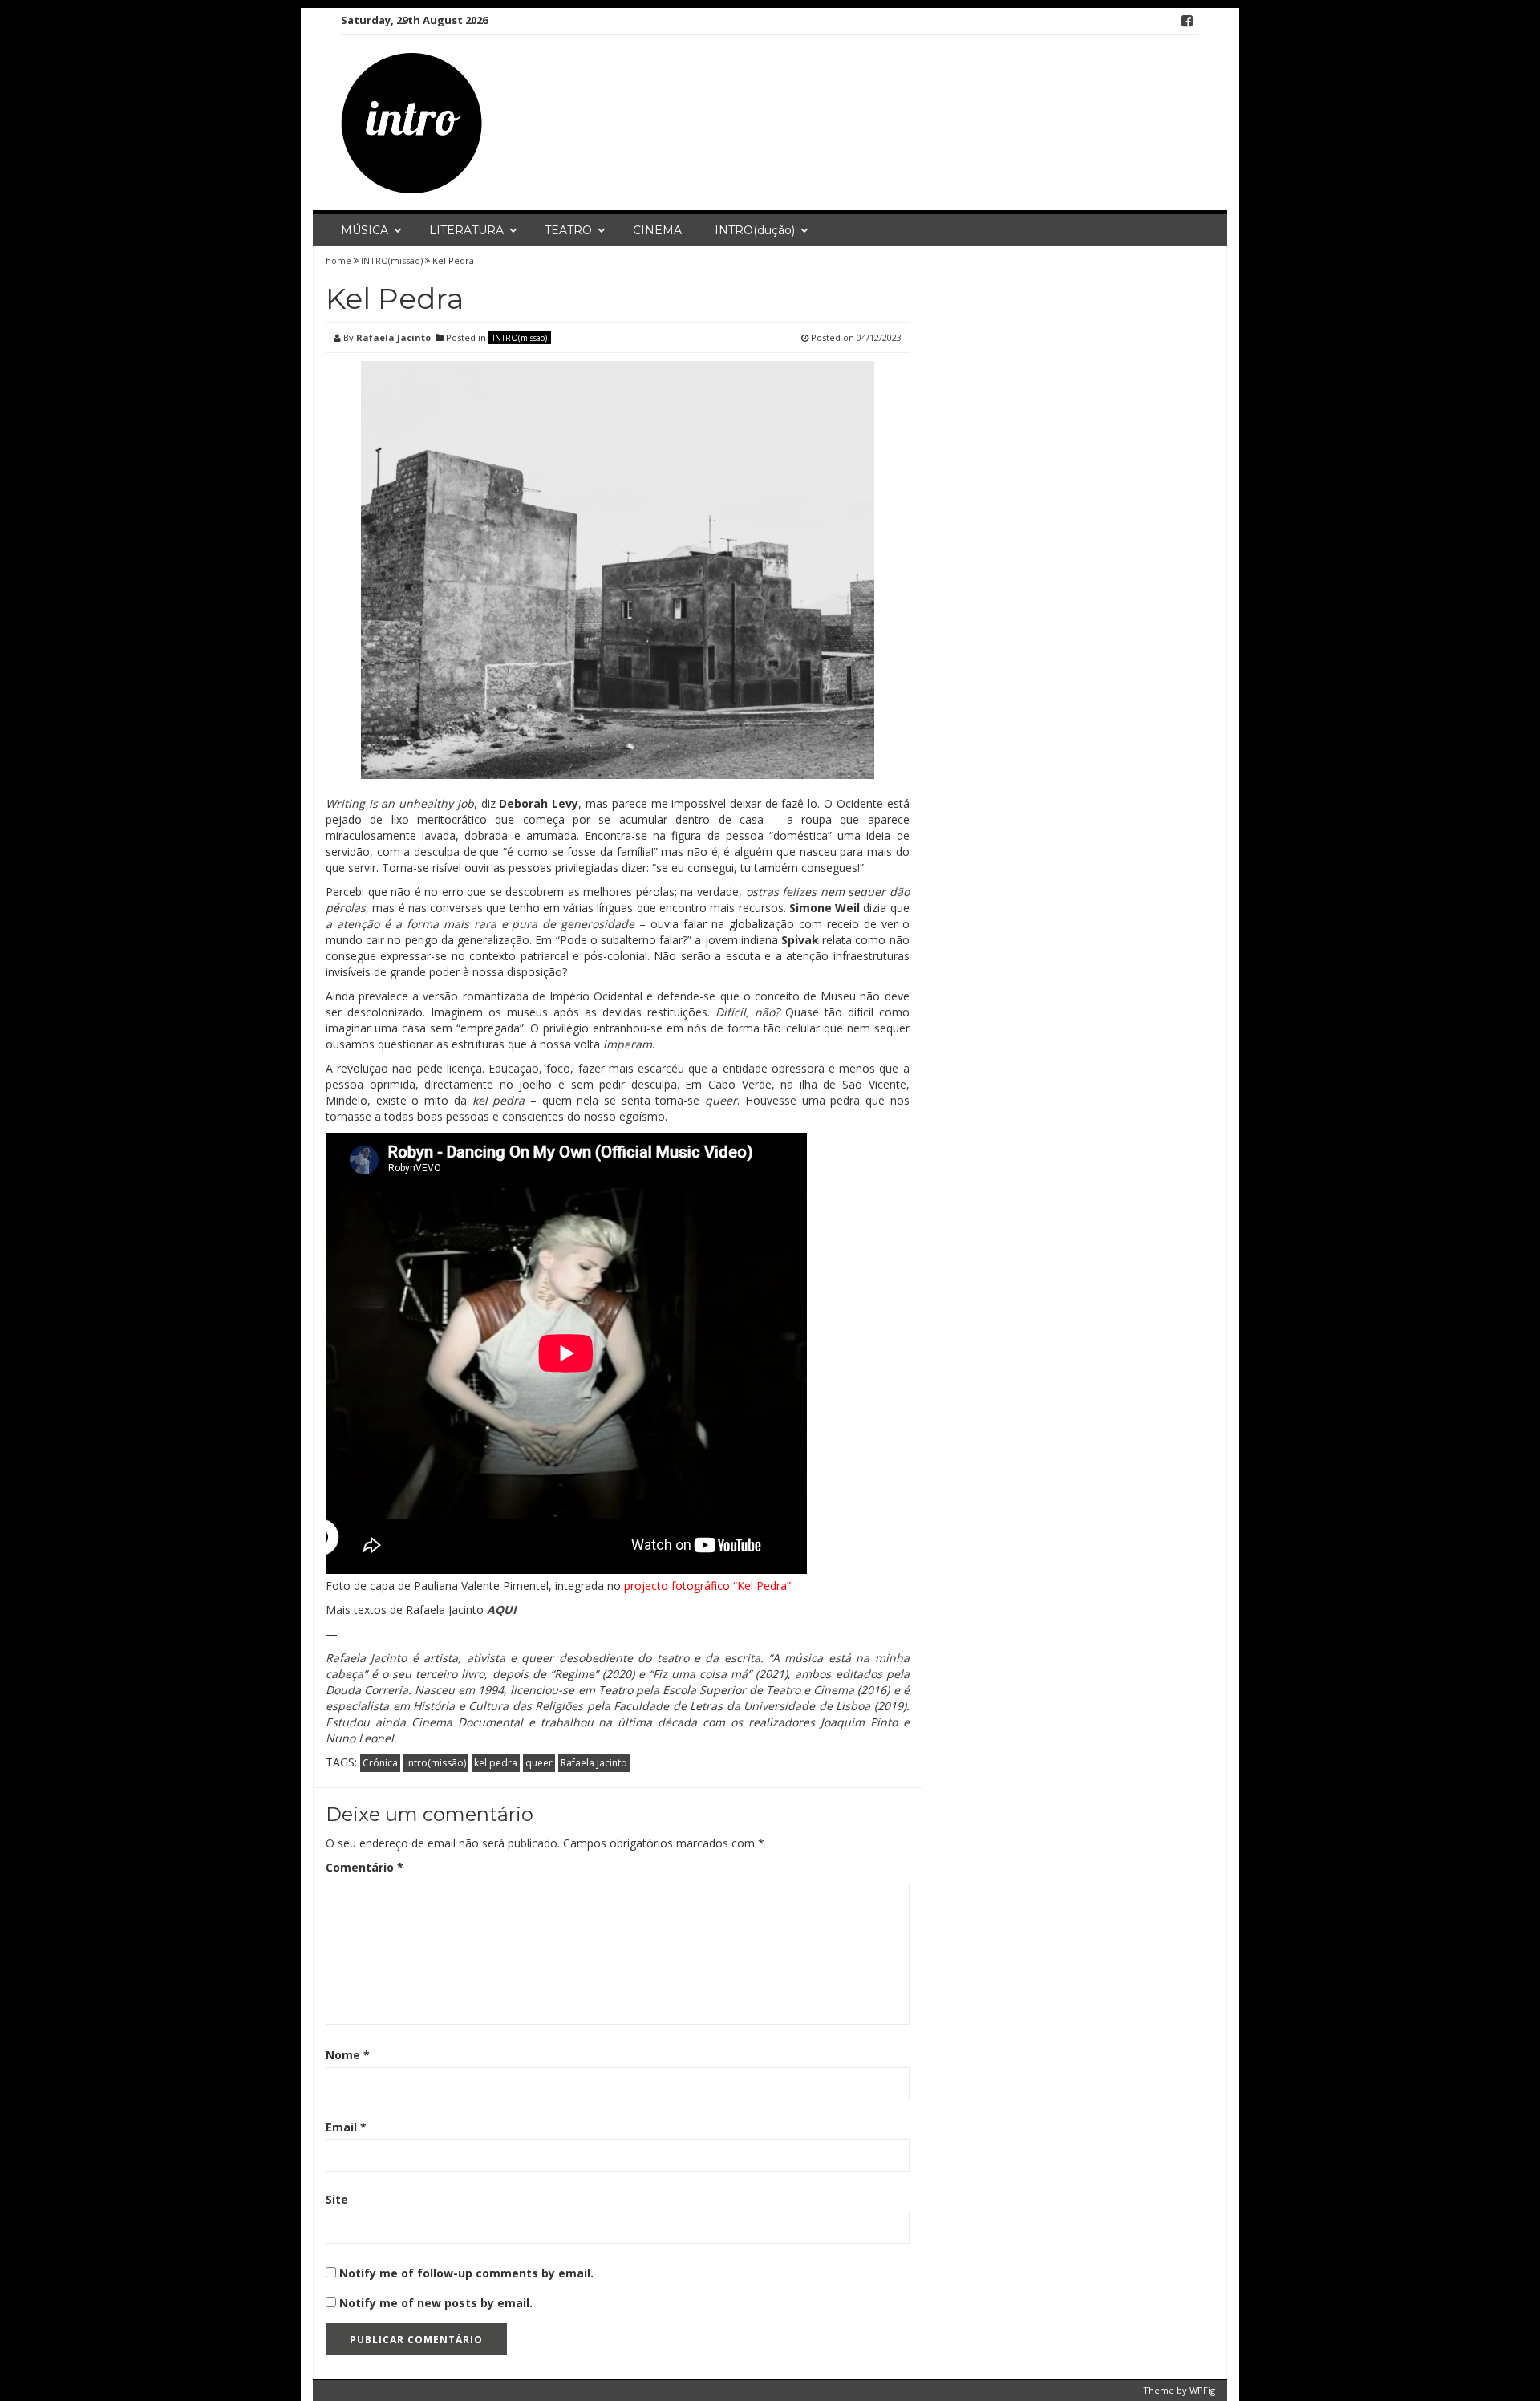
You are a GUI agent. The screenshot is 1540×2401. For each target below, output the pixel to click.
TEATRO (568, 230)
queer (539, 1763)
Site (337, 2199)
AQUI (502, 1610)
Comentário (365, 1867)
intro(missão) (436, 1763)
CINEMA (657, 230)
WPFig (1202, 2390)
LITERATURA (466, 230)
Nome (348, 2055)
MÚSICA (365, 230)
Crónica (380, 1763)
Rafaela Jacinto (393, 337)
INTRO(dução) (755, 230)
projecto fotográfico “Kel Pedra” (707, 1586)
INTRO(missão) (392, 260)
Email (346, 2127)
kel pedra (496, 1763)
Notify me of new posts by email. (436, 2303)
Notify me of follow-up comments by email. (466, 2273)
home (340, 260)
